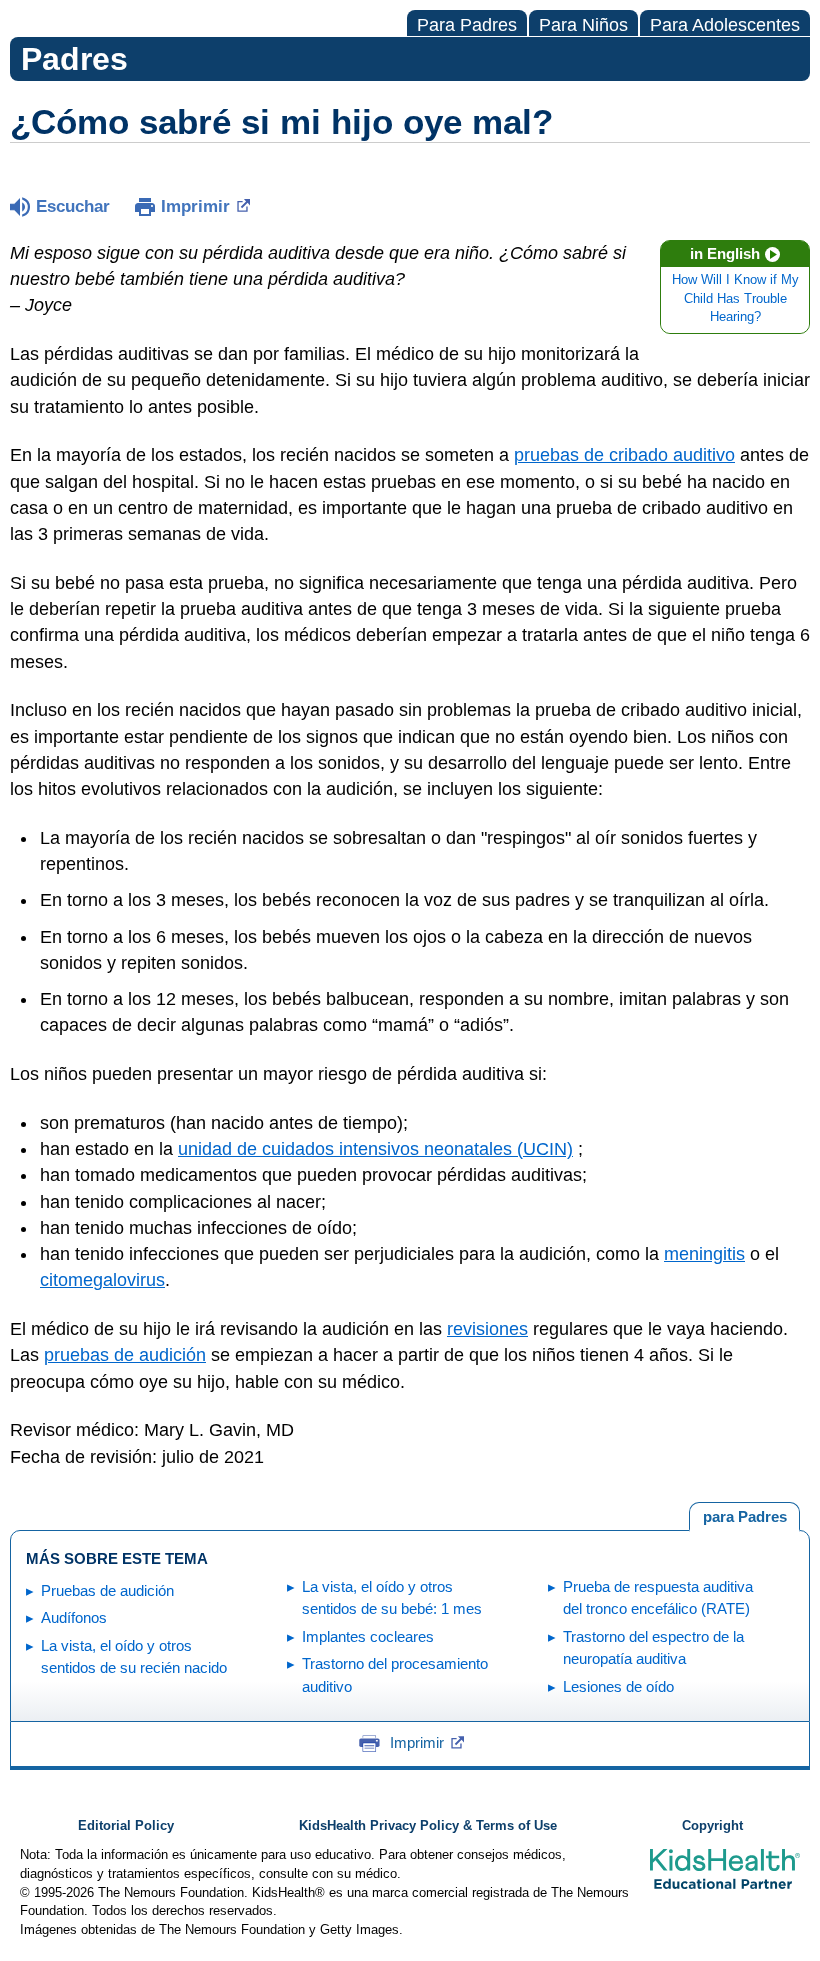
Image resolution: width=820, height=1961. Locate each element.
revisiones (487, 1329)
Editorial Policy (126, 1826)
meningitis (704, 1254)
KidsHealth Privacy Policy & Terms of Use (428, 1826)
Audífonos (74, 1617)
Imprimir (195, 206)
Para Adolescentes (725, 25)
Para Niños (583, 25)
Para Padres (467, 25)
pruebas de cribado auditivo (624, 455)
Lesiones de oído (618, 1686)
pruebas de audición (125, 1355)
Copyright (712, 1826)
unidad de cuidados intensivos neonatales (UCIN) (375, 1149)
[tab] (744, 1517)
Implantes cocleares (368, 1636)
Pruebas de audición (107, 1590)
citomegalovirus (102, 1280)
